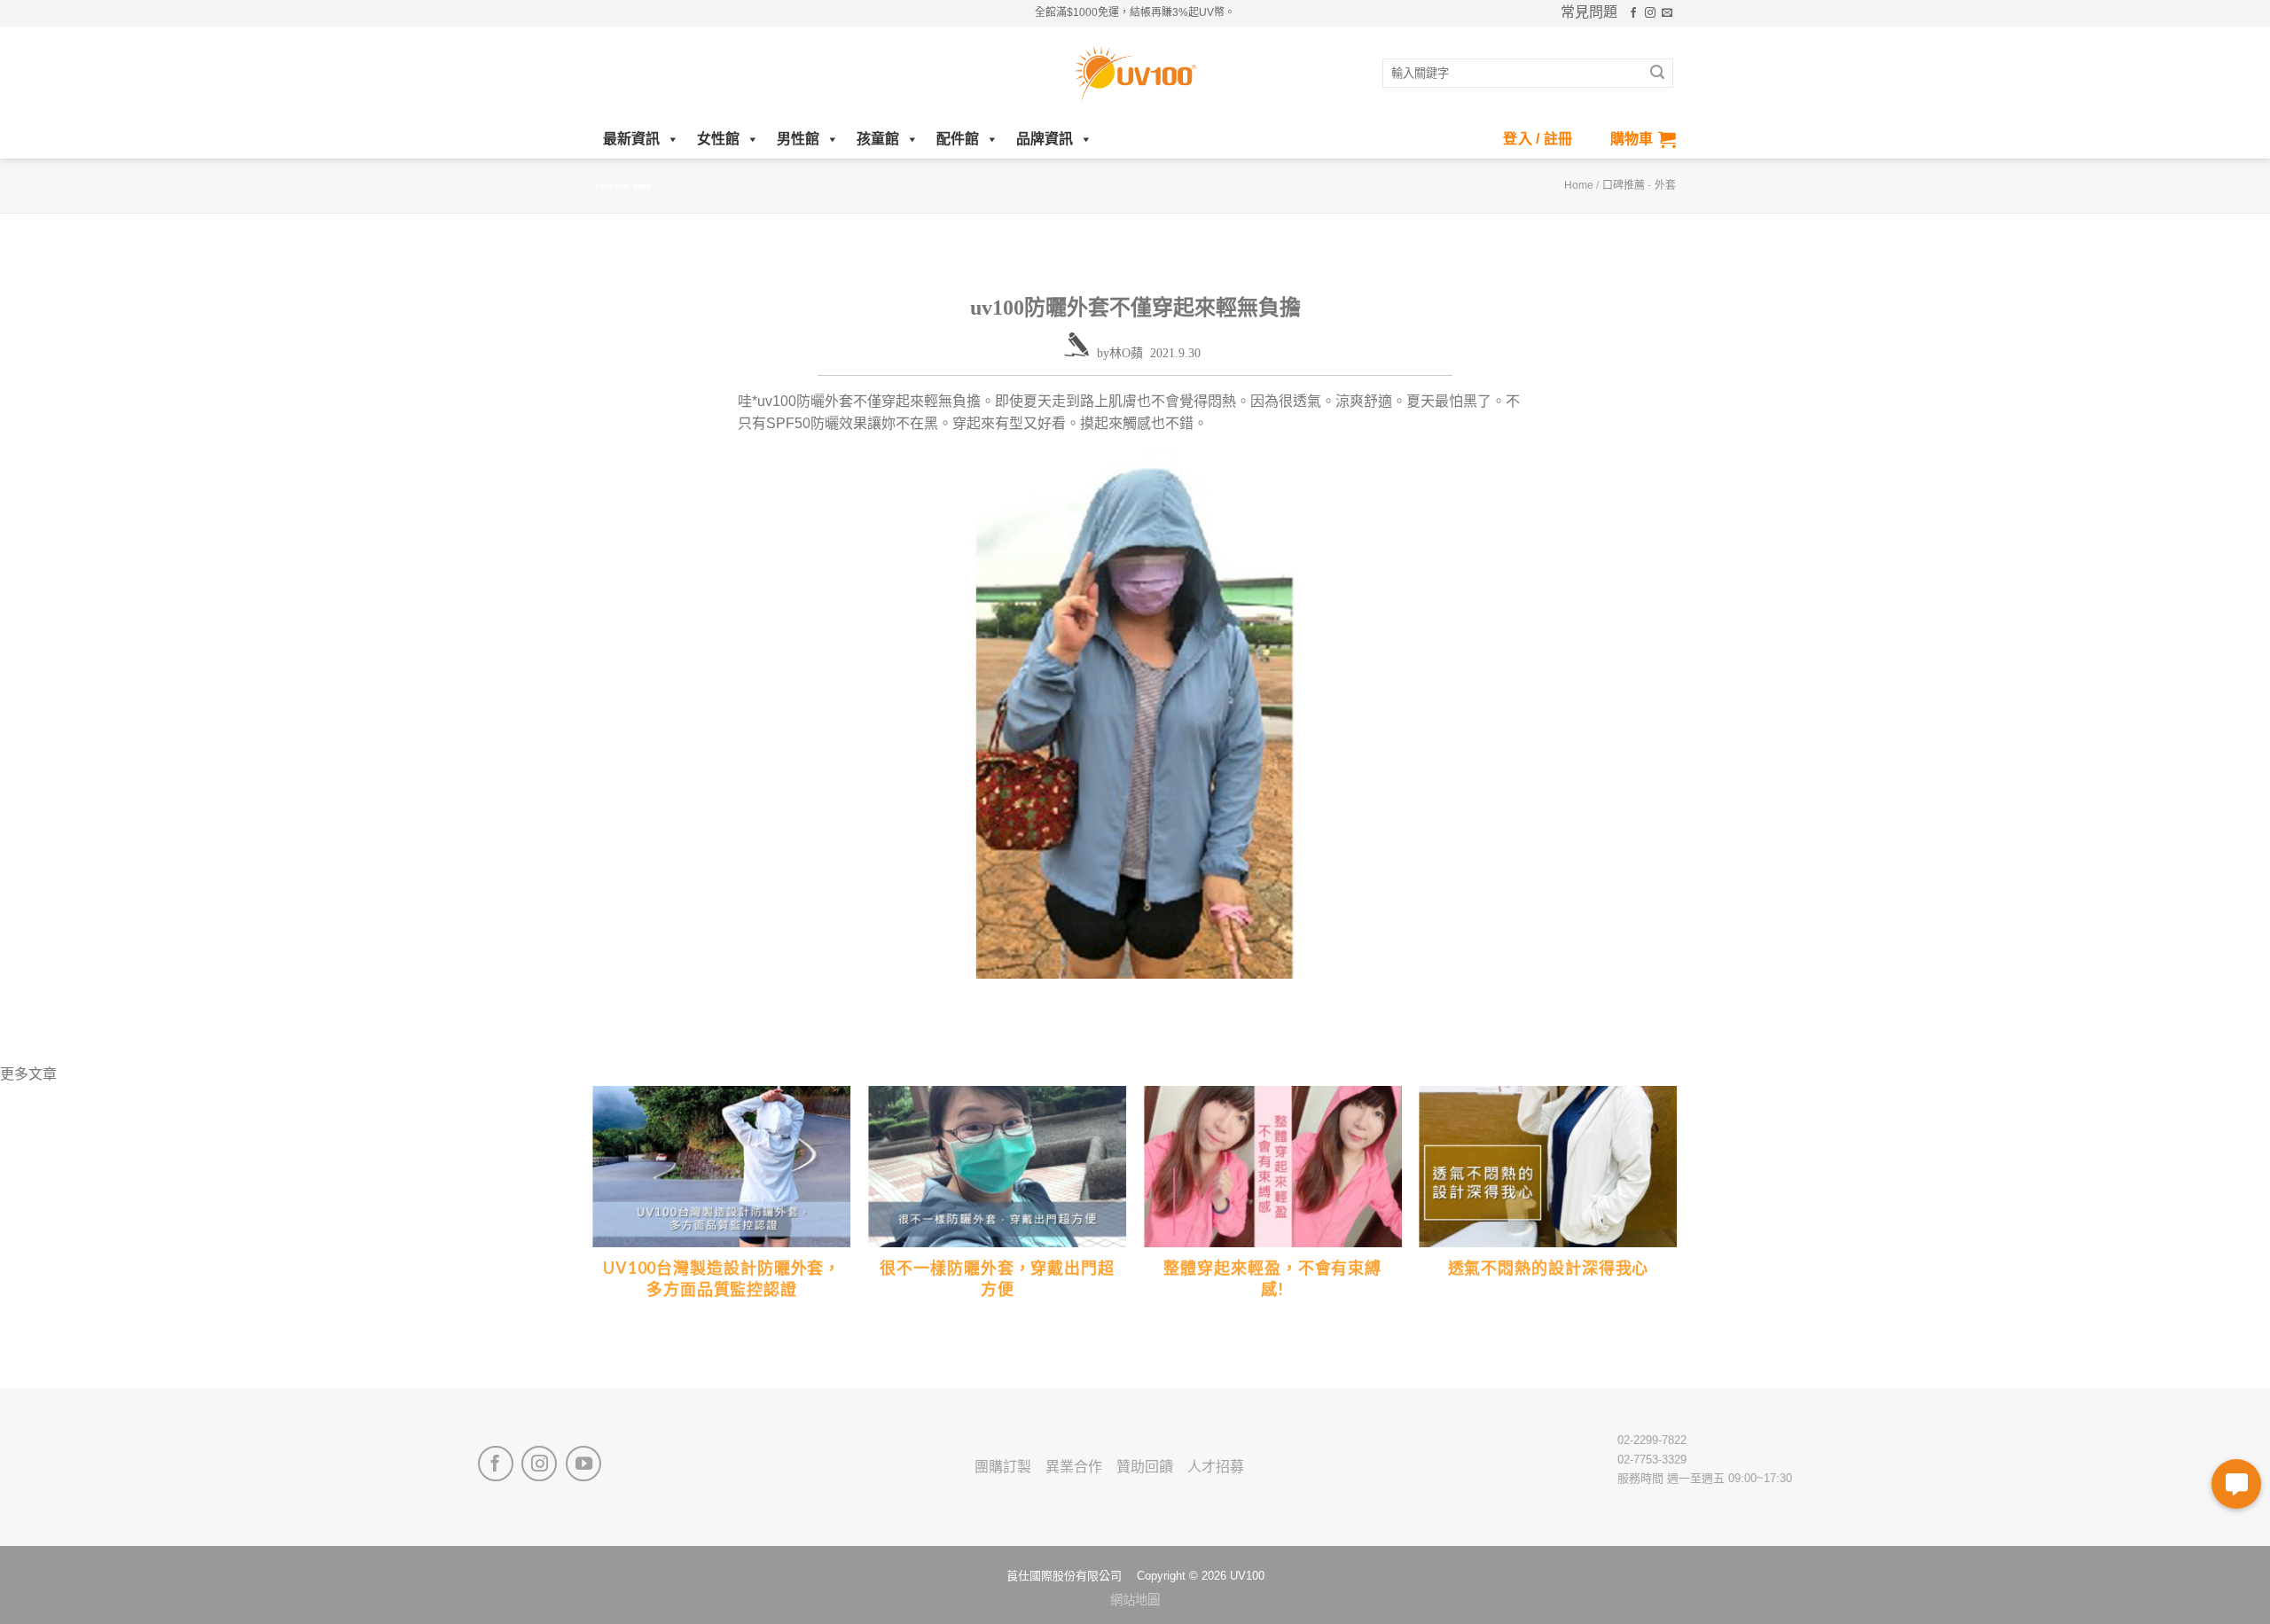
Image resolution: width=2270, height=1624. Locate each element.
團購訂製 (1003, 1467)
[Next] (1676, 1236)
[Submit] (1657, 74)
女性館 (718, 139)
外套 (1665, 185)
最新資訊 (631, 139)
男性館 (798, 139)
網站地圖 (1135, 1600)
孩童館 (878, 139)
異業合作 (1074, 1467)
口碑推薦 (1624, 185)
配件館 (958, 139)
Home (1579, 185)
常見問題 (1589, 12)
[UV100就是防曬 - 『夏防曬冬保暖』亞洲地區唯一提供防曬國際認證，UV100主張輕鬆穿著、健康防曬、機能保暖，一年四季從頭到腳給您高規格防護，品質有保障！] (1135, 74)
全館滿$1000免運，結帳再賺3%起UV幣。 (1135, 12)
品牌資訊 (1045, 139)
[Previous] (594, 1236)
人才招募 (1216, 1467)
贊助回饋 (1145, 1467)
